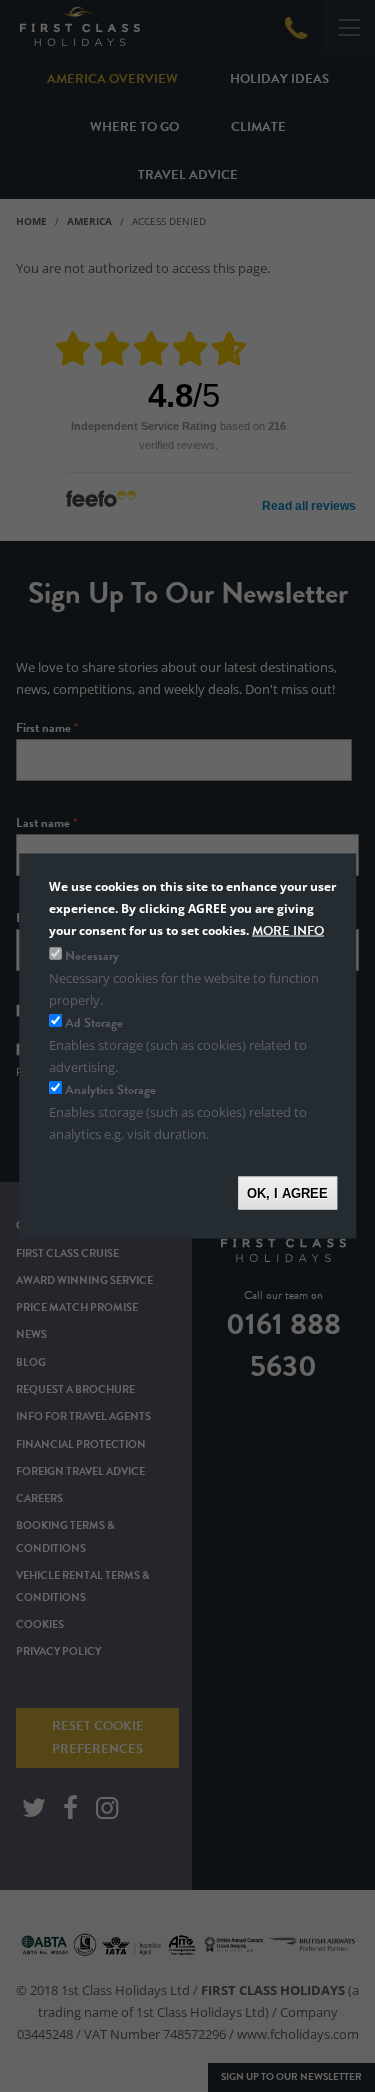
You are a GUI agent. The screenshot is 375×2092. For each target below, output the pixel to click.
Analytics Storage (110, 1090)
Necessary (92, 955)
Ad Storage (94, 1022)
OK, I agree (287, 1192)
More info (288, 931)
